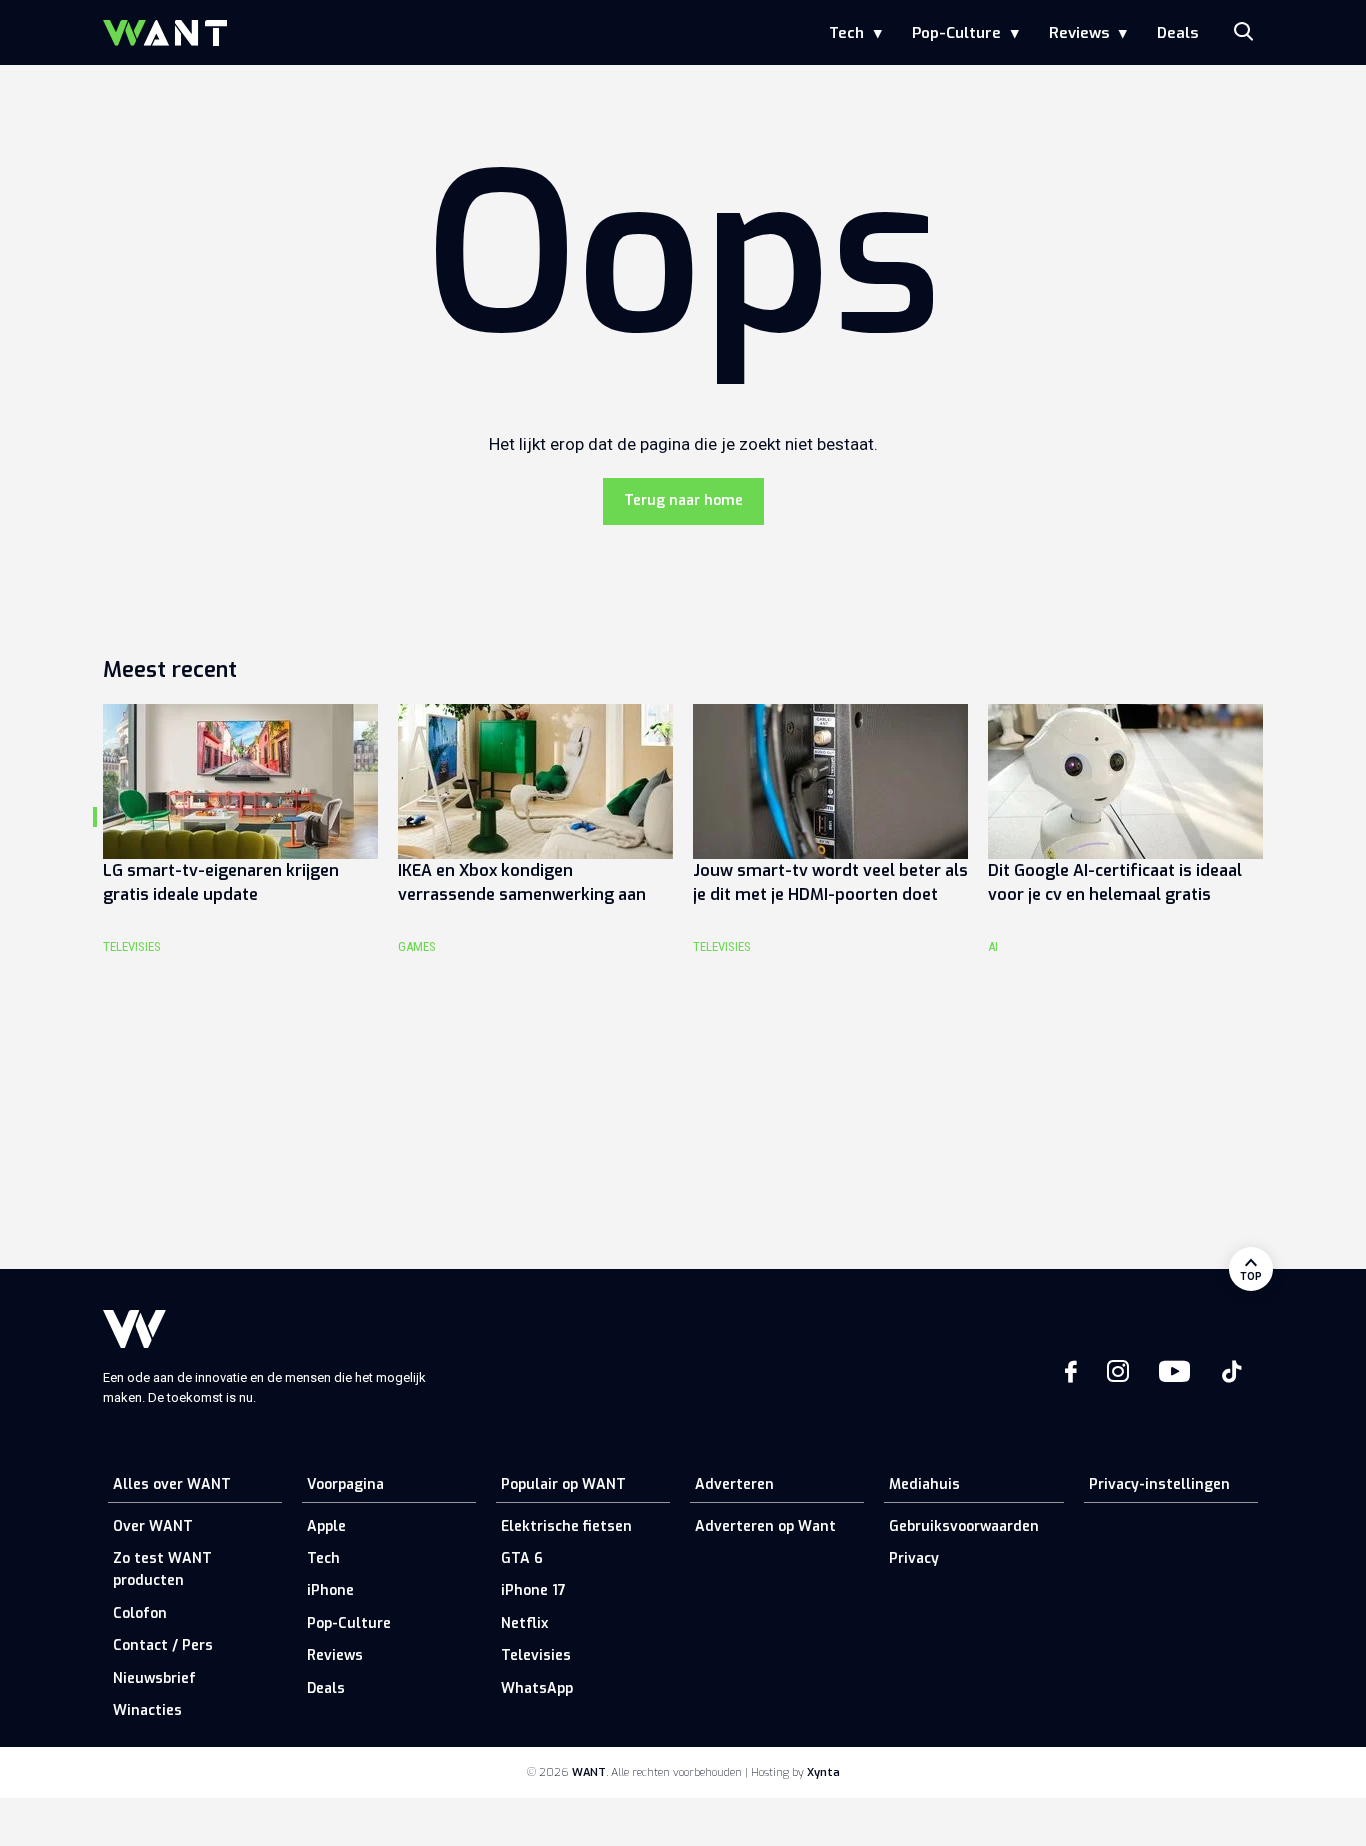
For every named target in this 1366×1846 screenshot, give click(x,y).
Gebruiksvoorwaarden (964, 1526)
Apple (326, 1526)
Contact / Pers (163, 1645)
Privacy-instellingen (1159, 1484)
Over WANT (153, 1526)
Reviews (1079, 33)
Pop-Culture (956, 33)
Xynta (823, 1772)
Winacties (147, 1710)
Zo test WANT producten (162, 1569)
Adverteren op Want (765, 1526)
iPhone (330, 1590)
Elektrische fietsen (566, 1526)
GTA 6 (522, 1558)
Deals (1177, 33)
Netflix (524, 1623)
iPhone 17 (533, 1590)
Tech (846, 33)
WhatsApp (537, 1688)
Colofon (140, 1613)
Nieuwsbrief (154, 1678)
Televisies (536, 1655)
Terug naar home (683, 500)
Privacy (914, 1558)
